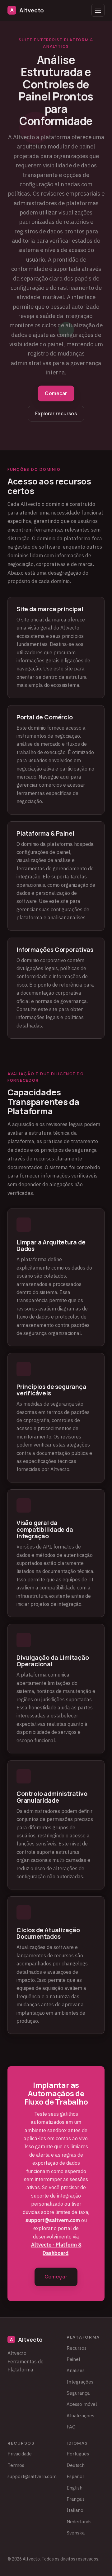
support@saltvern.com (53, 2220)
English (75, 2488)
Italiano (75, 2510)
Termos (16, 2465)
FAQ (71, 2427)
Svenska (76, 2533)
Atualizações (80, 2415)
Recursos (77, 2348)
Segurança (78, 2393)
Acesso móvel (82, 2404)
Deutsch (76, 2465)
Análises (76, 2370)
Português (78, 2454)
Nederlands (79, 2521)
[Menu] (98, 10)
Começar (56, 393)
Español (75, 2476)
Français (76, 2499)
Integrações (80, 2382)
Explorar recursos (56, 414)
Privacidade (20, 2454)
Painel (73, 2359)
